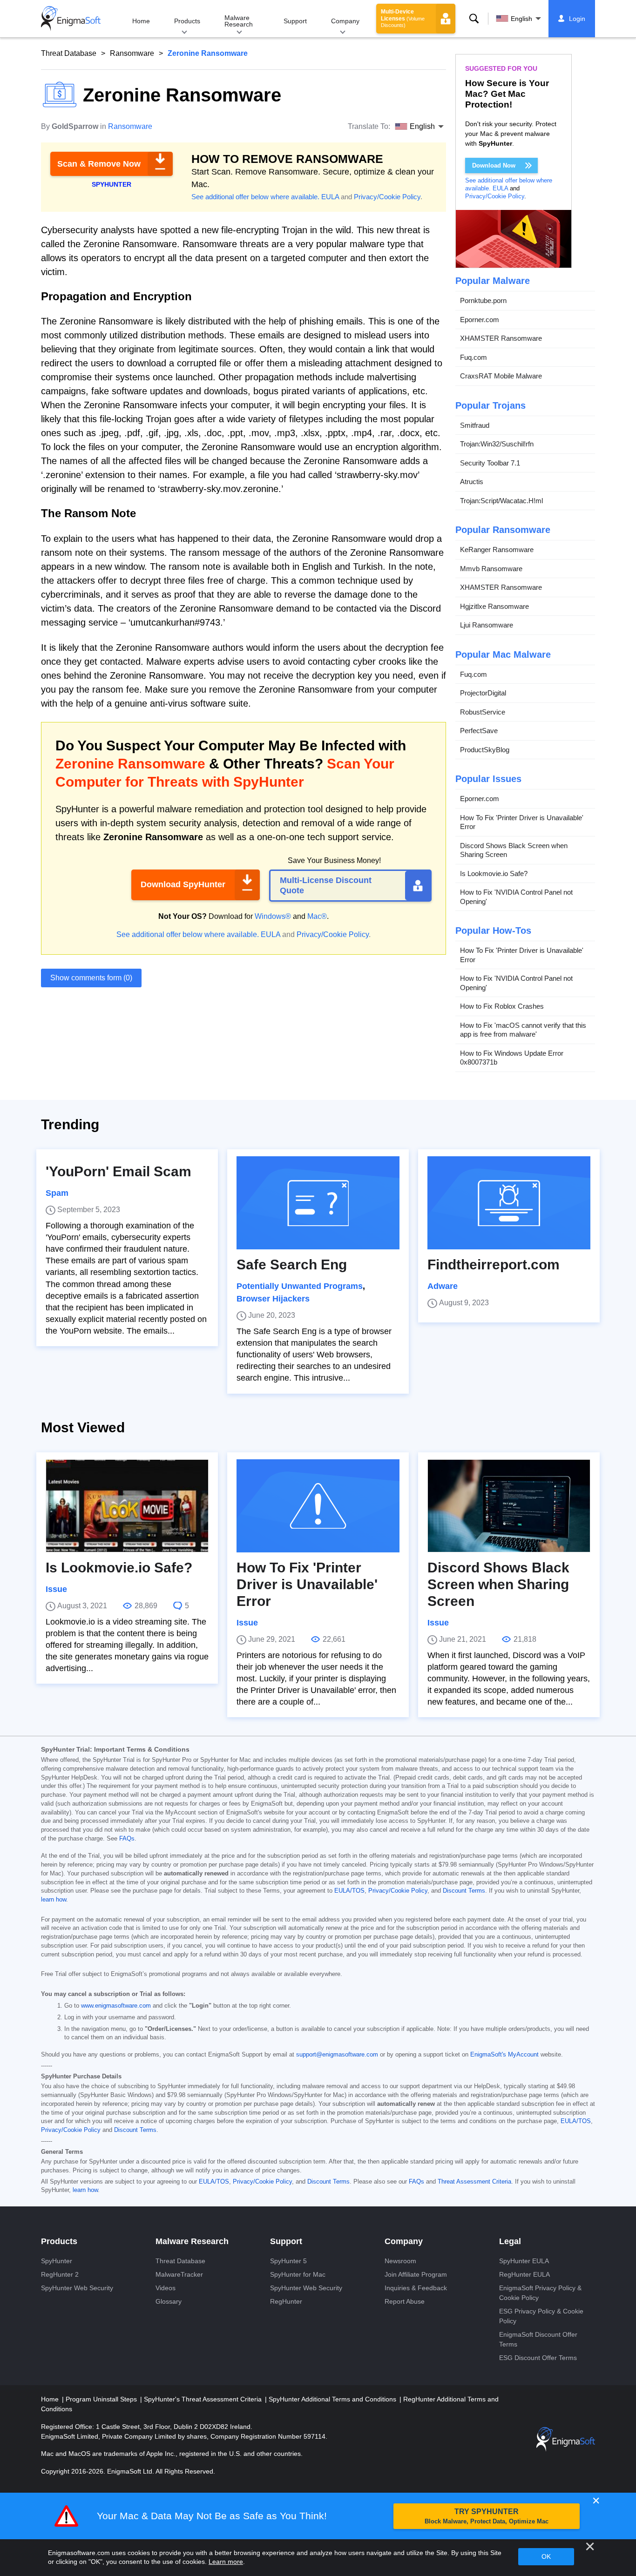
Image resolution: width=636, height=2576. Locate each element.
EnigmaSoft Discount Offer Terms (538, 2339)
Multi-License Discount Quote (326, 885)
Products (187, 21)
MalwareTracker (179, 2274)
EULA (330, 197)
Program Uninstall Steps (102, 2399)
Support (295, 21)
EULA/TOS (349, 1891)
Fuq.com (474, 357)
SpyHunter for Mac (298, 2274)
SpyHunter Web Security (77, 2288)
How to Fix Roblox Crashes (502, 1006)
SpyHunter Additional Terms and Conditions (333, 2399)
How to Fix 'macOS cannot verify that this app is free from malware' (523, 1030)
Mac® (317, 916)
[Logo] (71, 19)
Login (577, 19)
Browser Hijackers (273, 1299)
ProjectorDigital (483, 693)
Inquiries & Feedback (416, 2288)
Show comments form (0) (91, 978)
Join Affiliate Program (416, 2274)
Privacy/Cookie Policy (387, 197)
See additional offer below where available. (255, 197)
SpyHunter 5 (288, 2261)
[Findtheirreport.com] (509, 1203)
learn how (54, 1900)
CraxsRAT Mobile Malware (501, 376)
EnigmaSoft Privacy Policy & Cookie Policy (540, 2293)
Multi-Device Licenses (403, 18)
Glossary (169, 2301)
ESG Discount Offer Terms (538, 2358)
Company (345, 21)
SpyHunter (57, 2261)
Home (141, 21)
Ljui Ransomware (487, 625)
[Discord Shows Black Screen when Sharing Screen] (509, 1506)
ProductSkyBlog (485, 750)
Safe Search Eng (292, 1264)
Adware (443, 1286)
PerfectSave (479, 731)
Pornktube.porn (483, 300)
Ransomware (132, 53)
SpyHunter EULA (524, 2261)
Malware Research (239, 21)
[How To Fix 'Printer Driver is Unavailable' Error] (318, 1506)
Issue (56, 1589)
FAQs (127, 1839)
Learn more (226, 2562)
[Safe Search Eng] (318, 1203)
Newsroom (400, 2261)
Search (474, 19)
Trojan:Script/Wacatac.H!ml (501, 501)
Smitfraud (475, 425)
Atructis (472, 482)
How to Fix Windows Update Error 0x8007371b (512, 1058)
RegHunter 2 (60, 2274)
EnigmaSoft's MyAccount (504, 2055)
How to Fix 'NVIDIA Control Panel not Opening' (516, 897)
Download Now (494, 165)
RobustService (483, 712)
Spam (57, 1193)
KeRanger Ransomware (497, 550)
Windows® (273, 916)
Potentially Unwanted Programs (300, 1286)
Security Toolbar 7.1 (490, 463)
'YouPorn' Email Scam (118, 1171)
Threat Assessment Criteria (474, 2182)
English (521, 19)
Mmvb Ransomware (491, 569)
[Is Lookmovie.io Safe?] (127, 1506)
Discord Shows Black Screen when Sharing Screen (514, 850)
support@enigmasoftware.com (337, 2055)
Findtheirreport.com (494, 1264)
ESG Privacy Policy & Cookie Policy (541, 2316)
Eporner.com (480, 320)
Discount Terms (464, 1891)
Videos (166, 2288)
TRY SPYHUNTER (487, 2516)
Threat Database (69, 53)
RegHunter (286, 2301)
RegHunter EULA (524, 2274)
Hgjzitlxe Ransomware (494, 606)
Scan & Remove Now (99, 164)
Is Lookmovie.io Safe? (494, 873)
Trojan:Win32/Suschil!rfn (497, 444)
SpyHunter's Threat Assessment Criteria (204, 2399)
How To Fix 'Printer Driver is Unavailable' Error (522, 822)
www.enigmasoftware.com (116, 2006)
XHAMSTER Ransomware (501, 338)
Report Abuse (405, 2301)
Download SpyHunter (183, 884)
